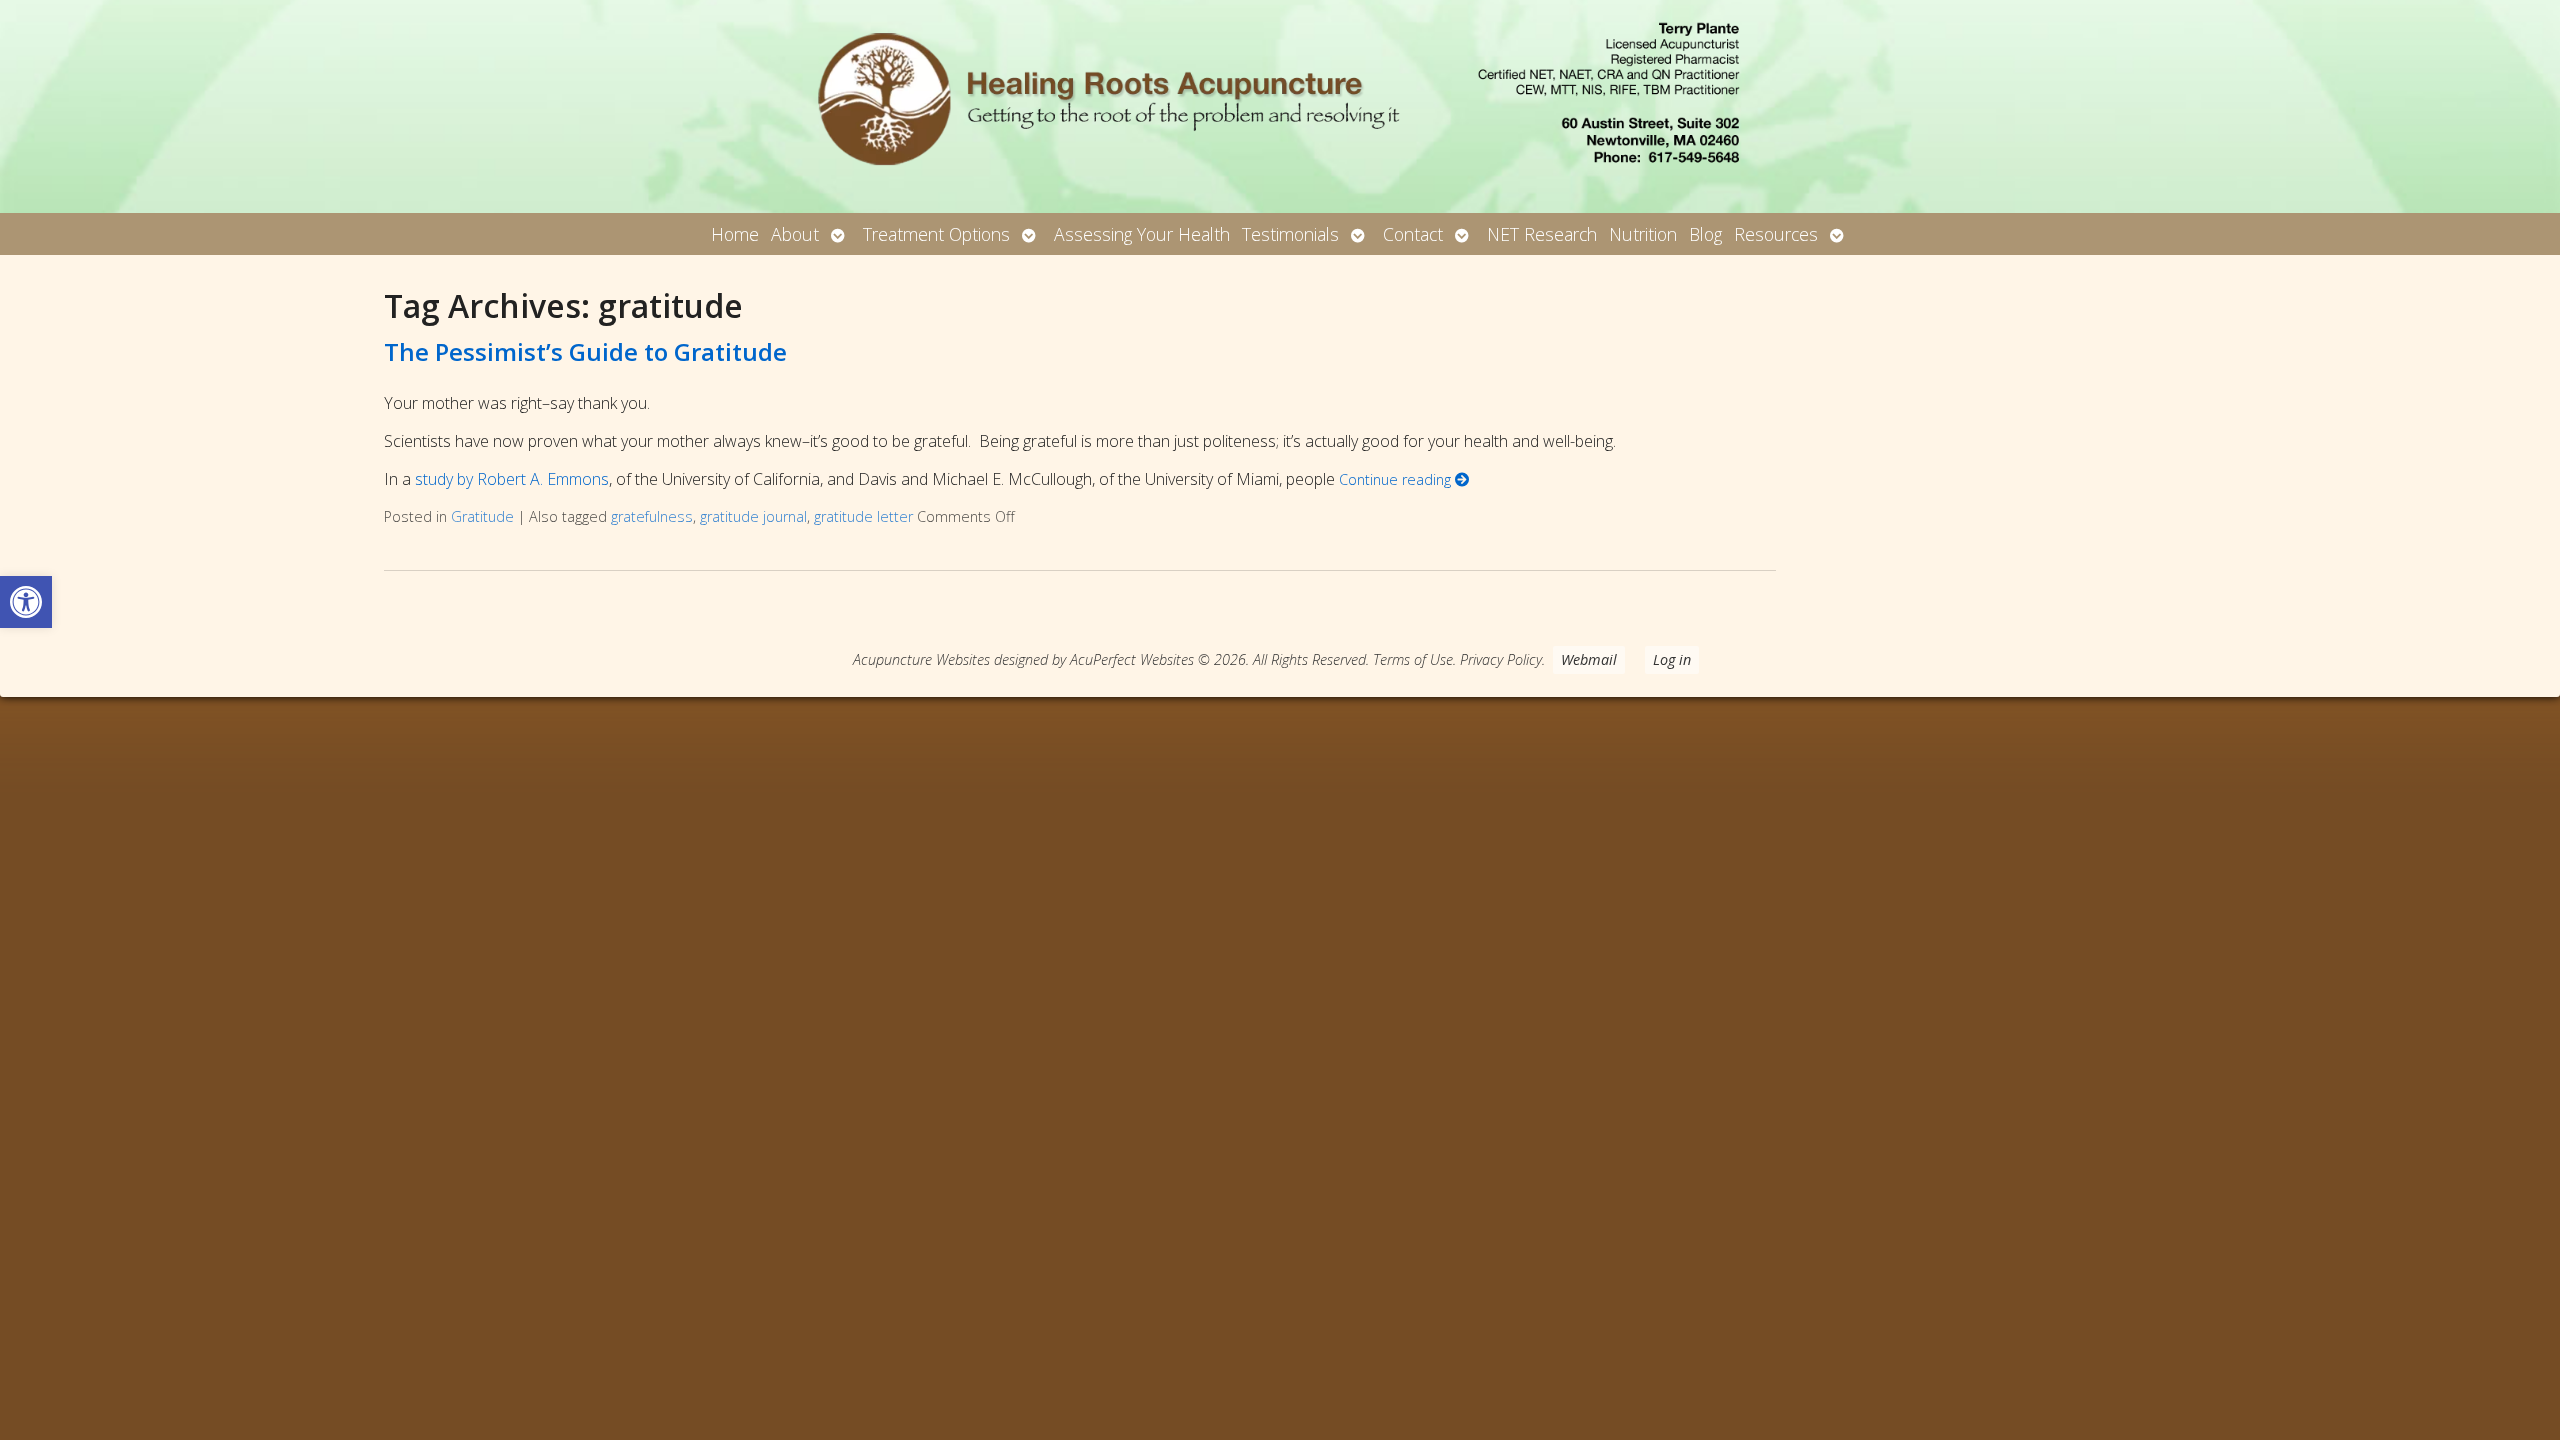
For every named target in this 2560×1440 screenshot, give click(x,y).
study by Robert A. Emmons (512, 479)
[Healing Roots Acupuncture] (1280, 106)
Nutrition (1643, 234)
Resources (1776, 234)
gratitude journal (753, 516)
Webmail (1589, 659)
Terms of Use (1413, 659)
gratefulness (652, 516)
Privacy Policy (1501, 659)
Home (735, 234)
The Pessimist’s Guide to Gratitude (585, 351)
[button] (26, 602)
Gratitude (482, 516)
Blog (1705, 234)
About (795, 234)
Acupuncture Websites (921, 659)
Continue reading (1397, 479)
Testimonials (1290, 234)
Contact (1413, 234)
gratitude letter (863, 516)
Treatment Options (936, 234)
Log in (1672, 659)
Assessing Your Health (1142, 234)
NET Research (1542, 234)
